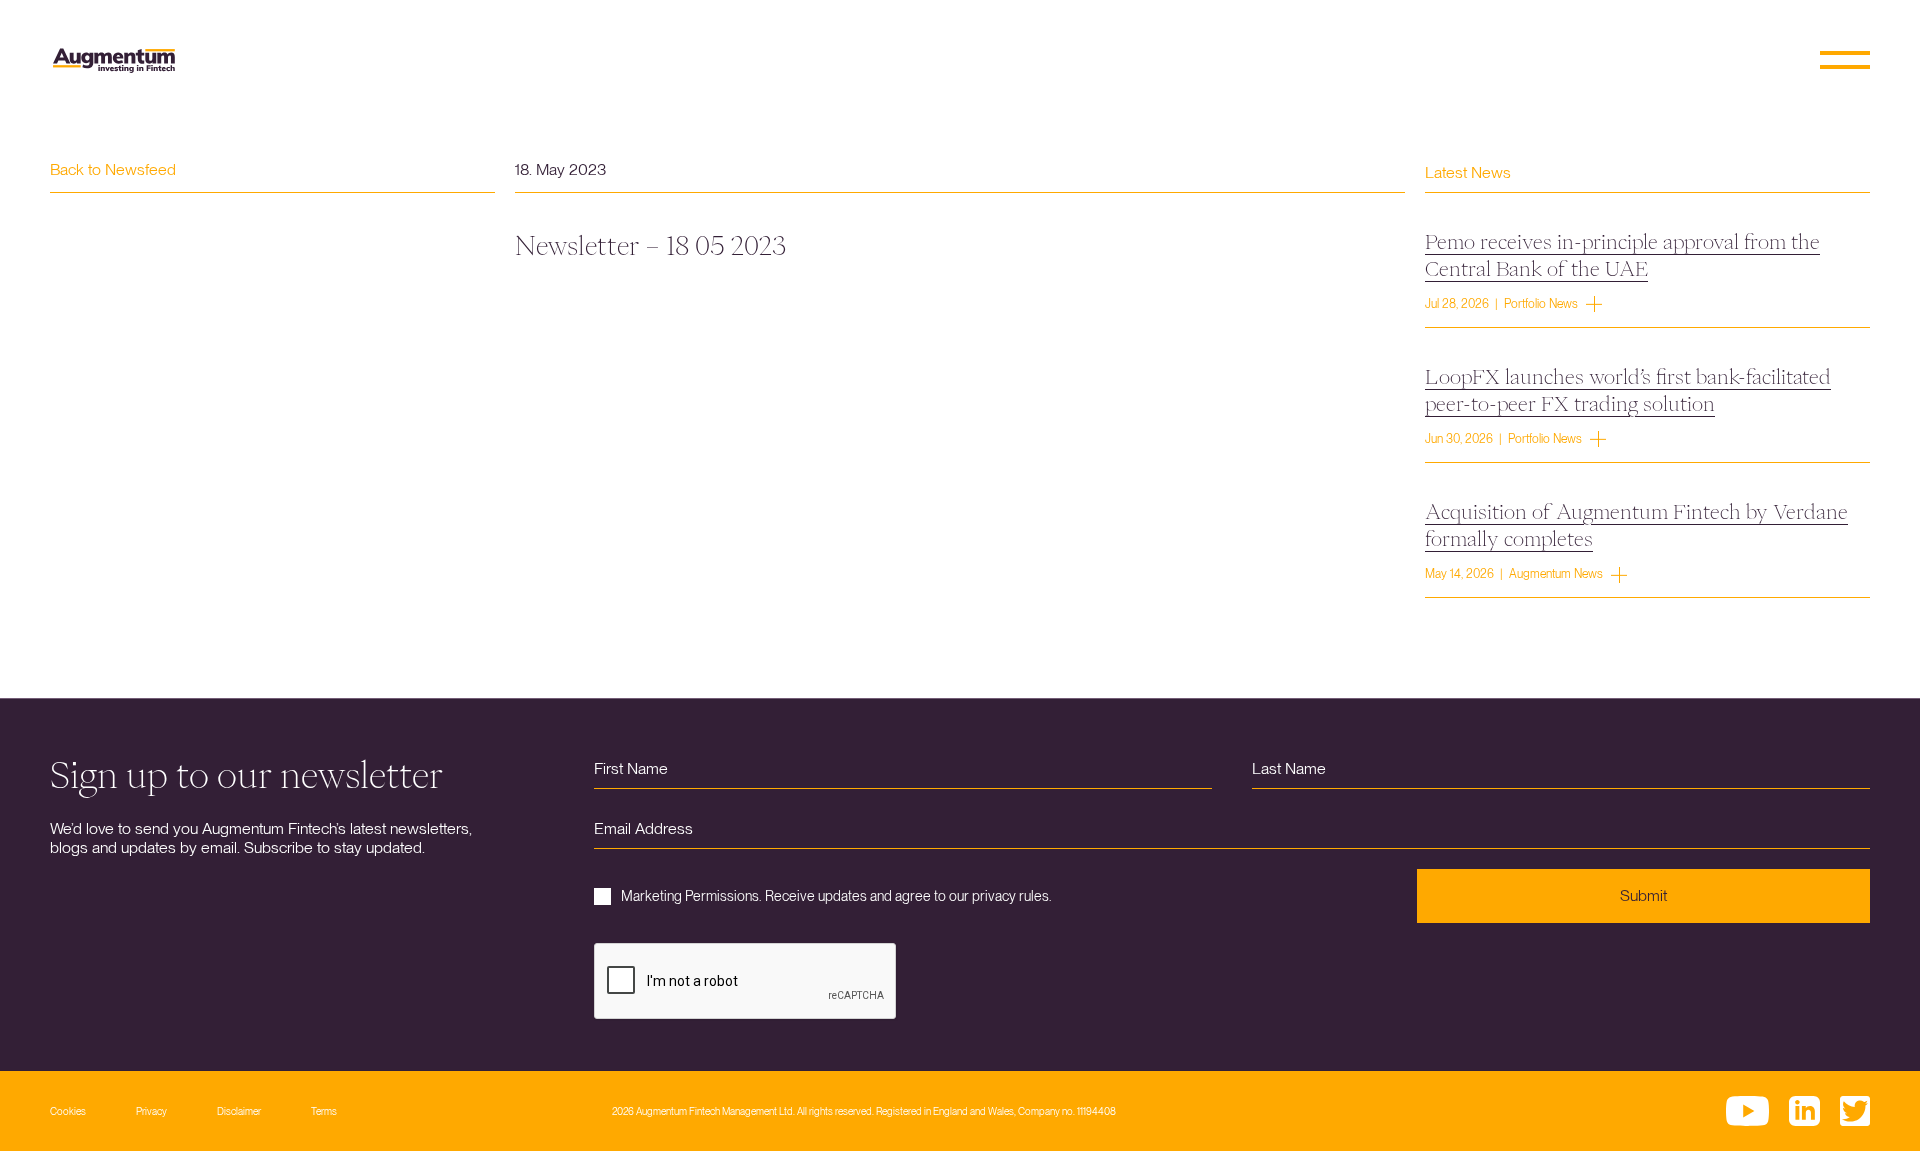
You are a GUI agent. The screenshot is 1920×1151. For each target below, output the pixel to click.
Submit (1643, 895)
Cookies (68, 1111)
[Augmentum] (114, 60)
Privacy (151, 1111)
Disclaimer (239, 1111)
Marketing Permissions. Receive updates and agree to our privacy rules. (836, 896)
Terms (324, 1111)
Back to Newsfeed (113, 169)
